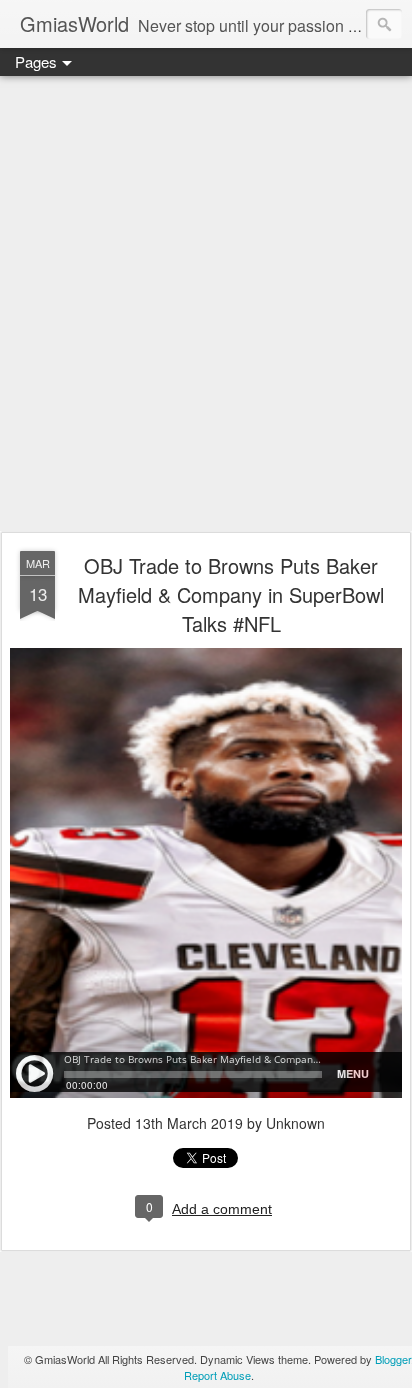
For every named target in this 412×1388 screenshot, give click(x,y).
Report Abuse (217, 1375)
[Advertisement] (206, 305)
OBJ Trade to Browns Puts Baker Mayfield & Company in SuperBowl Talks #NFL (231, 594)
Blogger (393, 1359)
